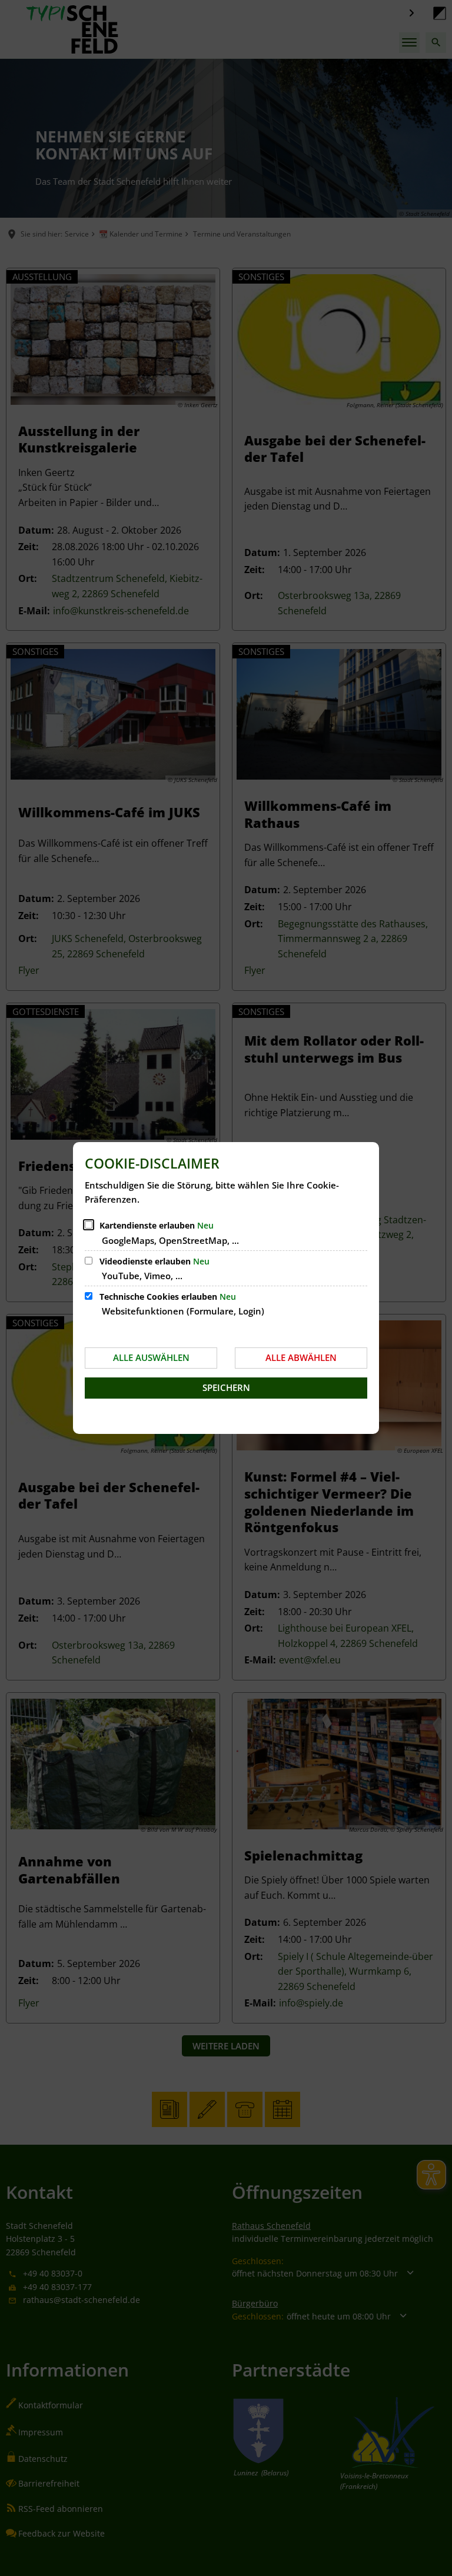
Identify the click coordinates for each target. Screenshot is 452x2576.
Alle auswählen (151, 1357)
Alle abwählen (301, 1357)
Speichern (226, 1387)
